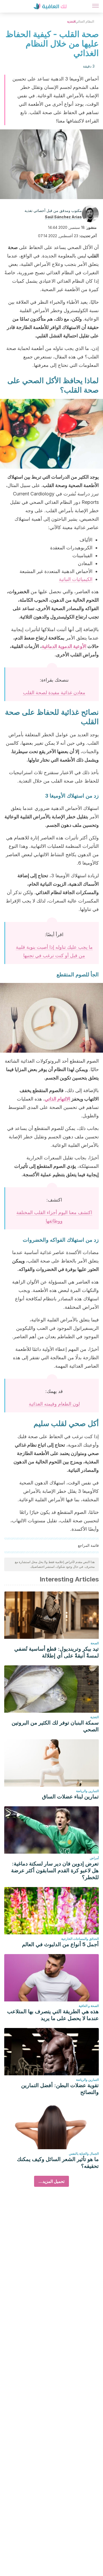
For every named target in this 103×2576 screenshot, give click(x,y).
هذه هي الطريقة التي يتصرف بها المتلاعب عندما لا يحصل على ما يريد (53, 2015)
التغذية (71, 21)
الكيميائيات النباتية (76, 579)
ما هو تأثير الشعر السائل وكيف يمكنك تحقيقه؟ (58, 2163)
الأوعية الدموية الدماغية (64, 646)
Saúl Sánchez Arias (63, 217)
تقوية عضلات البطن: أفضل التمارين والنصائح (60, 2089)
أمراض (94, 1858)
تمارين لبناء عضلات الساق (70, 1797)
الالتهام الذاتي (57, 1099)
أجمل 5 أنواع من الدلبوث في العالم (60, 1944)
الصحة (95, 1643)
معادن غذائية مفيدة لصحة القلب (54, 693)
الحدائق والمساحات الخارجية (80, 1939)
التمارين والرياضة (87, 1791)
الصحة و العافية (89, 2006)
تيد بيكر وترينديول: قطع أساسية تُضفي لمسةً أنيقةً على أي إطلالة (57, 1652)
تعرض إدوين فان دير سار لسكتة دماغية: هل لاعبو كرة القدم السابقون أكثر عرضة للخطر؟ (55, 1870)
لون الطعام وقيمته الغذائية (54, 1404)
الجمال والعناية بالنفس (84, 2154)
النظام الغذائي (85, 21)
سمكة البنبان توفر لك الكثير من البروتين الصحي (55, 1726)
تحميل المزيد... (51, 2181)
